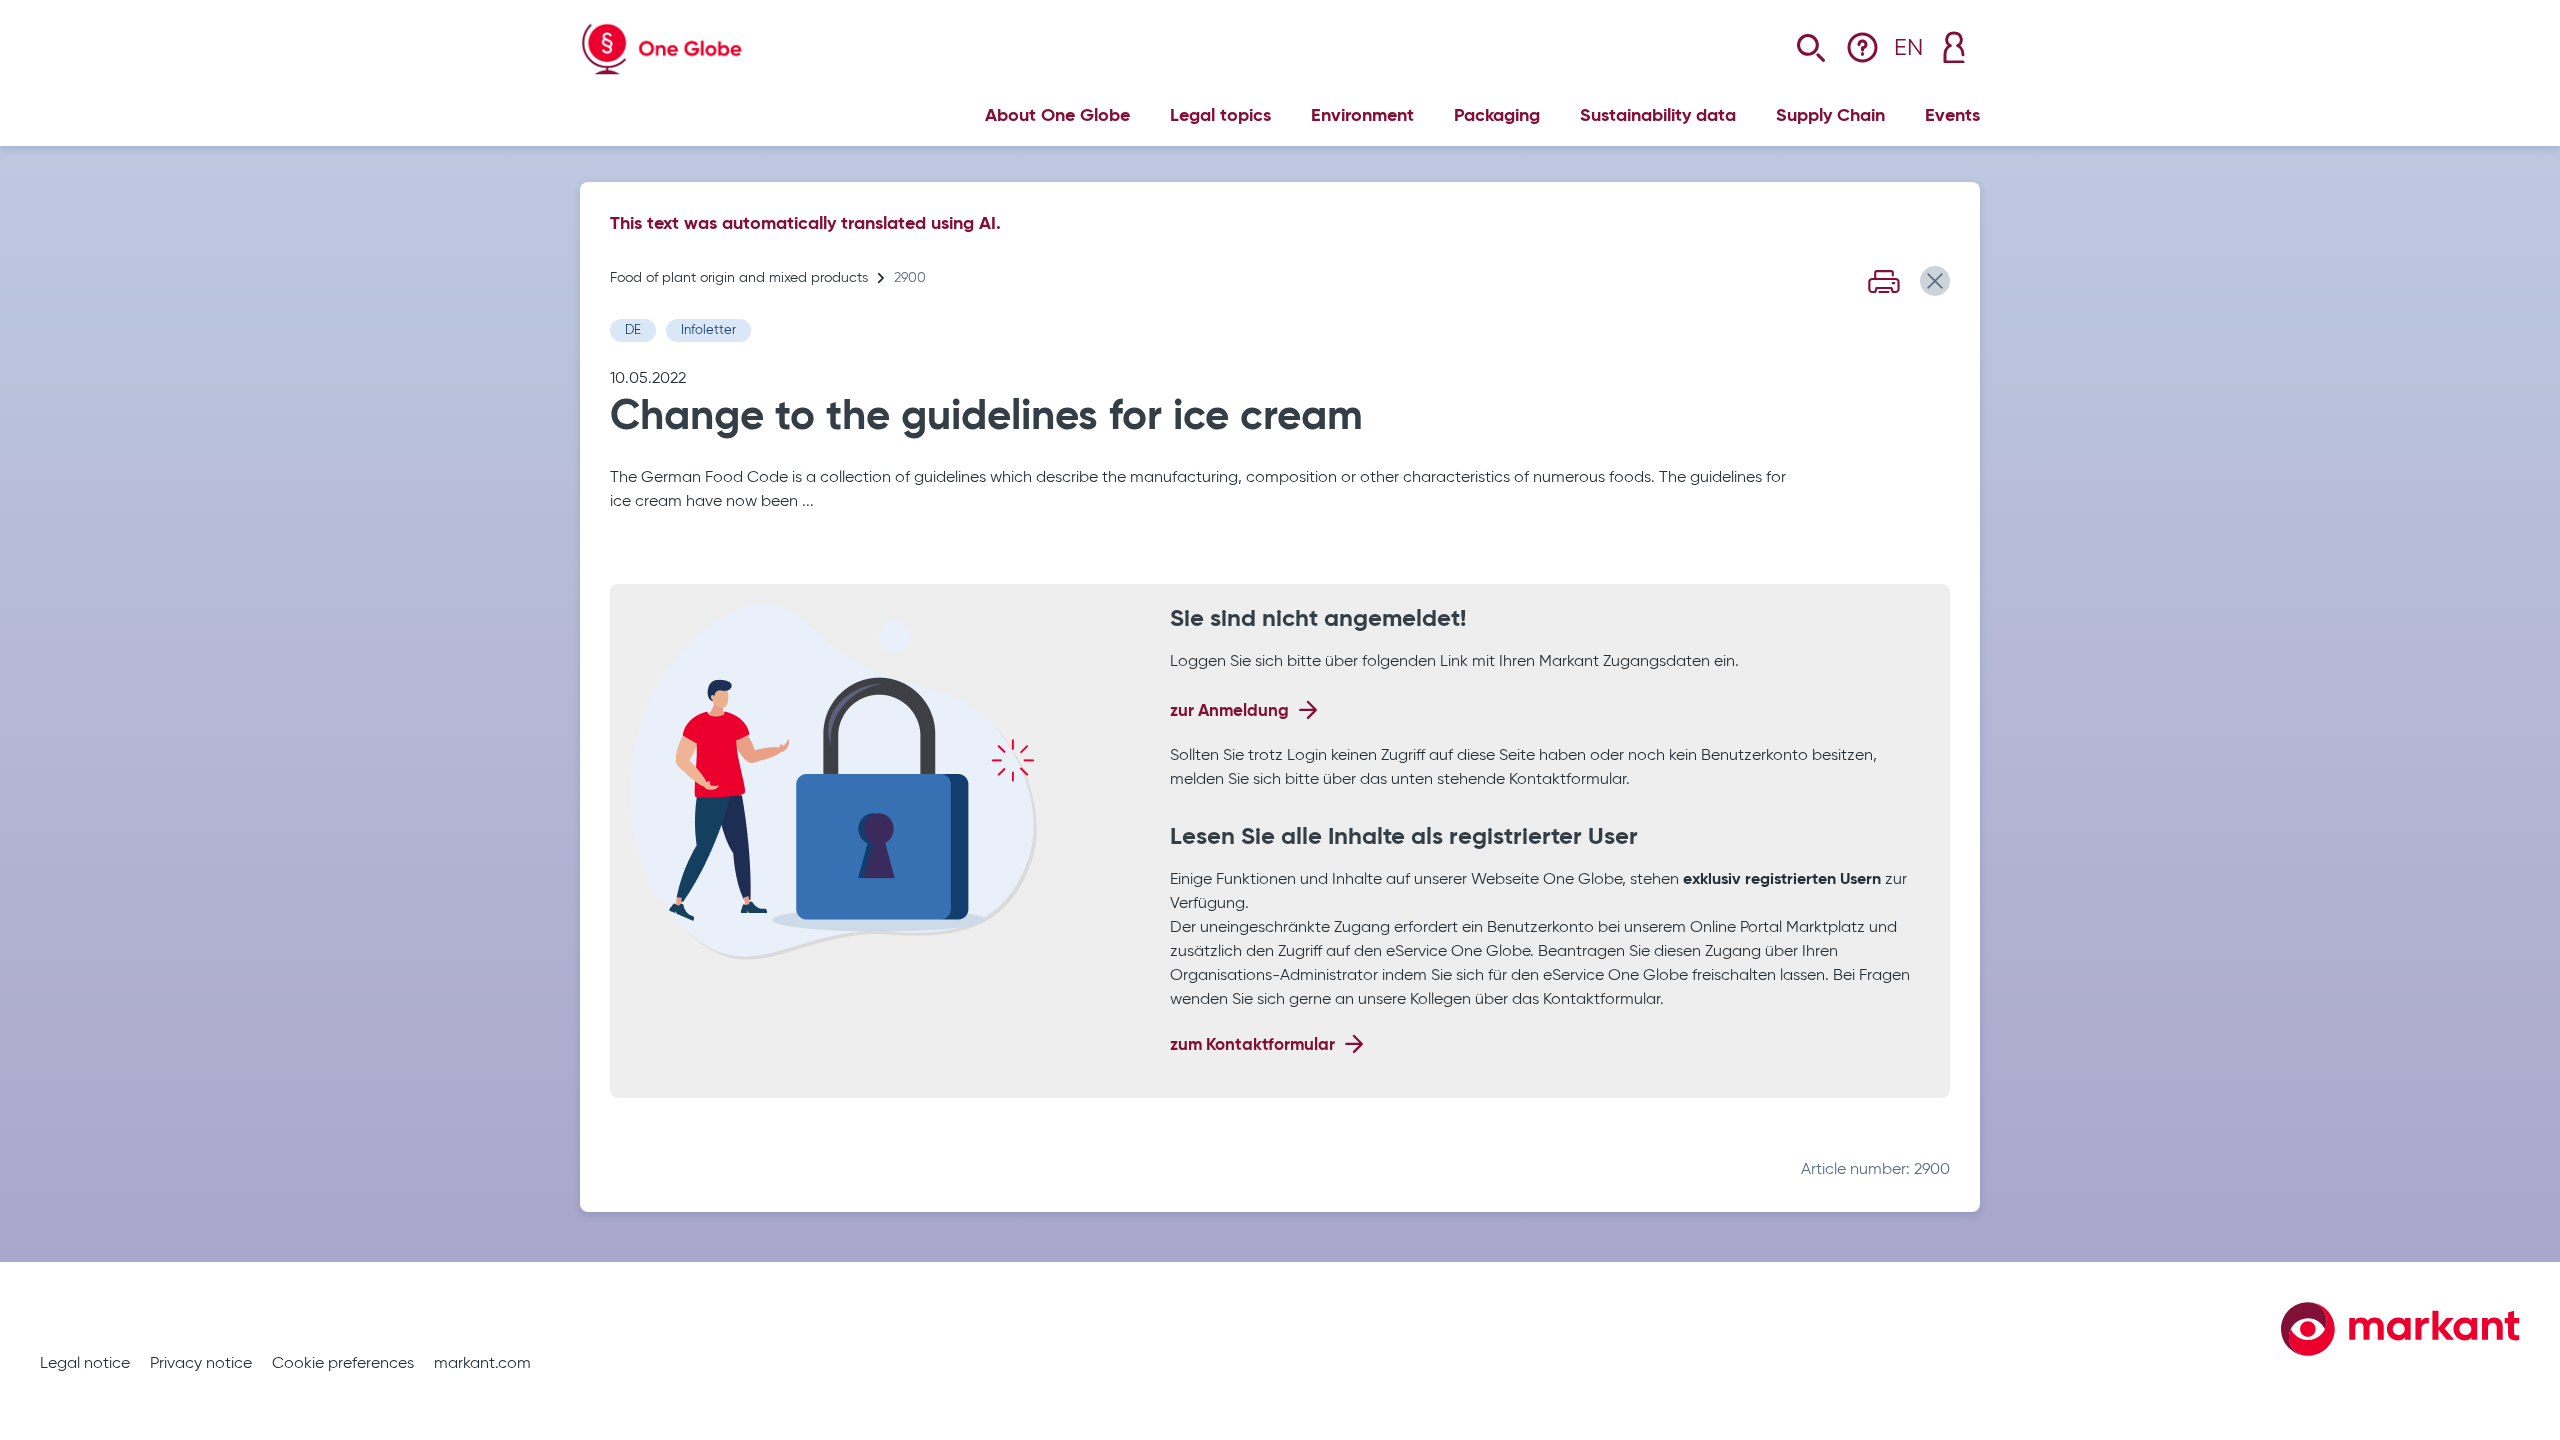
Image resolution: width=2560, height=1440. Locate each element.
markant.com (482, 1364)
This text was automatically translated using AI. (805, 224)
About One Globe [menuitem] (1057, 116)
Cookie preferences (343, 1364)
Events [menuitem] (1952, 116)
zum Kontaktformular (1252, 1045)
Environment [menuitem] (1362, 116)
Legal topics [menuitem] (1220, 116)
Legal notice (85, 1364)
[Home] (662, 34)
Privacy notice (201, 1364)
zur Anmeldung (1229, 711)
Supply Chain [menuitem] (1830, 116)
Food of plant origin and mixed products (739, 278)
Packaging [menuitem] (1497, 116)
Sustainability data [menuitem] (1658, 116)
